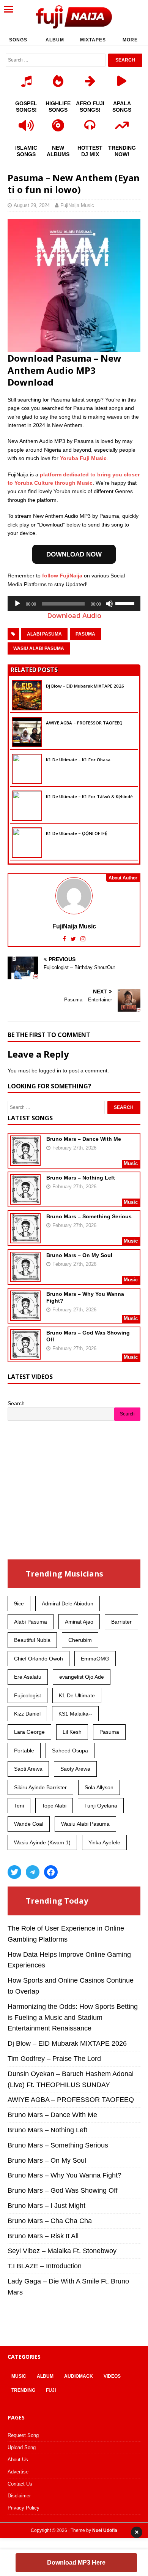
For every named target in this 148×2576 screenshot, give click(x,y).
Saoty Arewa (75, 1769)
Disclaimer (19, 2496)
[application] (74, 604)
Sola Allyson (99, 1787)
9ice (19, 1603)
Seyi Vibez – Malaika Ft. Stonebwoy (62, 2251)
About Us (18, 2460)
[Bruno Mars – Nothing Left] (25, 1200)
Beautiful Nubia (32, 1640)
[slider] (126, 603)
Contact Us (20, 2484)
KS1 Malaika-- (75, 1714)
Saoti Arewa (28, 1769)
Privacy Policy (24, 2508)
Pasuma (85, 634)
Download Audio (74, 615)
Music (19, 2376)
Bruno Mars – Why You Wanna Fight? (65, 2175)
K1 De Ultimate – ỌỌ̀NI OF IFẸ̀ (76, 833)
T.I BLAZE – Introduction (45, 2266)
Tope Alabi (54, 1806)
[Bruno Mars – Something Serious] (25, 1238)
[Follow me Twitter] (74, 939)
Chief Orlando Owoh (39, 1659)
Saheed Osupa (70, 1751)
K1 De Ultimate (77, 1695)
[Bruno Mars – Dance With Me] (25, 1161)
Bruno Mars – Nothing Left (81, 1178)
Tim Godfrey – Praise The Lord (54, 2059)
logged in (50, 1071)
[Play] (17, 604)
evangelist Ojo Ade (82, 1677)
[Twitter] (14, 1872)
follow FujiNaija (62, 576)
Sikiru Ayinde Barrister (40, 1787)
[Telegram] (33, 1872)
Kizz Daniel (27, 1714)
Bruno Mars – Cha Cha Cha (50, 2221)
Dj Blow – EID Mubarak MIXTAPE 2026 (85, 686)
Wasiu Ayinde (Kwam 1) (42, 1842)
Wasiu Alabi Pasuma (39, 648)
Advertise (18, 2472)
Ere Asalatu (28, 1677)
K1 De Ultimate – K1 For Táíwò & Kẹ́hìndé (89, 796)
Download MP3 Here (76, 2563)
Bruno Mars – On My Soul (79, 1255)
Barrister (121, 1622)
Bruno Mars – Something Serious (89, 1216)
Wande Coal (29, 1824)
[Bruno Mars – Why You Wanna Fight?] (25, 1316)
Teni (19, 1806)
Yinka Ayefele (104, 1842)
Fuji (51, 2390)
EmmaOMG (95, 1659)
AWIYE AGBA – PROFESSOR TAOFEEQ (84, 723)
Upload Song (22, 2447)
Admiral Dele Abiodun (68, 1603)
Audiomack (79, 2376)
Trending (23, 2390)
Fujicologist (28, 1695)
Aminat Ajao (79, 1622)
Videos (112, 2376)
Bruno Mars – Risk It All (43, 2236)
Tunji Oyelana (101, 1806)
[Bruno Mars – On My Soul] (25, 1277)
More (130, 40)
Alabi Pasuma (44, 634)
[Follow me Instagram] (83, 939)
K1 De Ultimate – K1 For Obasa (78, 760)
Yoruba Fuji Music (83, 458)
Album (55, 40)
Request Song (23, 2435)
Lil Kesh (72, 1732)
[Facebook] (51, 1872)
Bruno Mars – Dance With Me (84, 1139)
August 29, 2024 (32, 205)
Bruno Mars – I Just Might (46, 2206)
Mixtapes (93, 40)
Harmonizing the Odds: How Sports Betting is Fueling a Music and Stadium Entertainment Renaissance (73, 2018)
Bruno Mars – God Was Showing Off (63, 2190)
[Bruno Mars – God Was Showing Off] (25, 1355)
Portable (24, 1751)
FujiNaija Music (77, 205)
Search (16, 1403)
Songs (18, 40)
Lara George (29, 1732)
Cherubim (80, 1640)
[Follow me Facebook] (65, 939)
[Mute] (109, 604)
